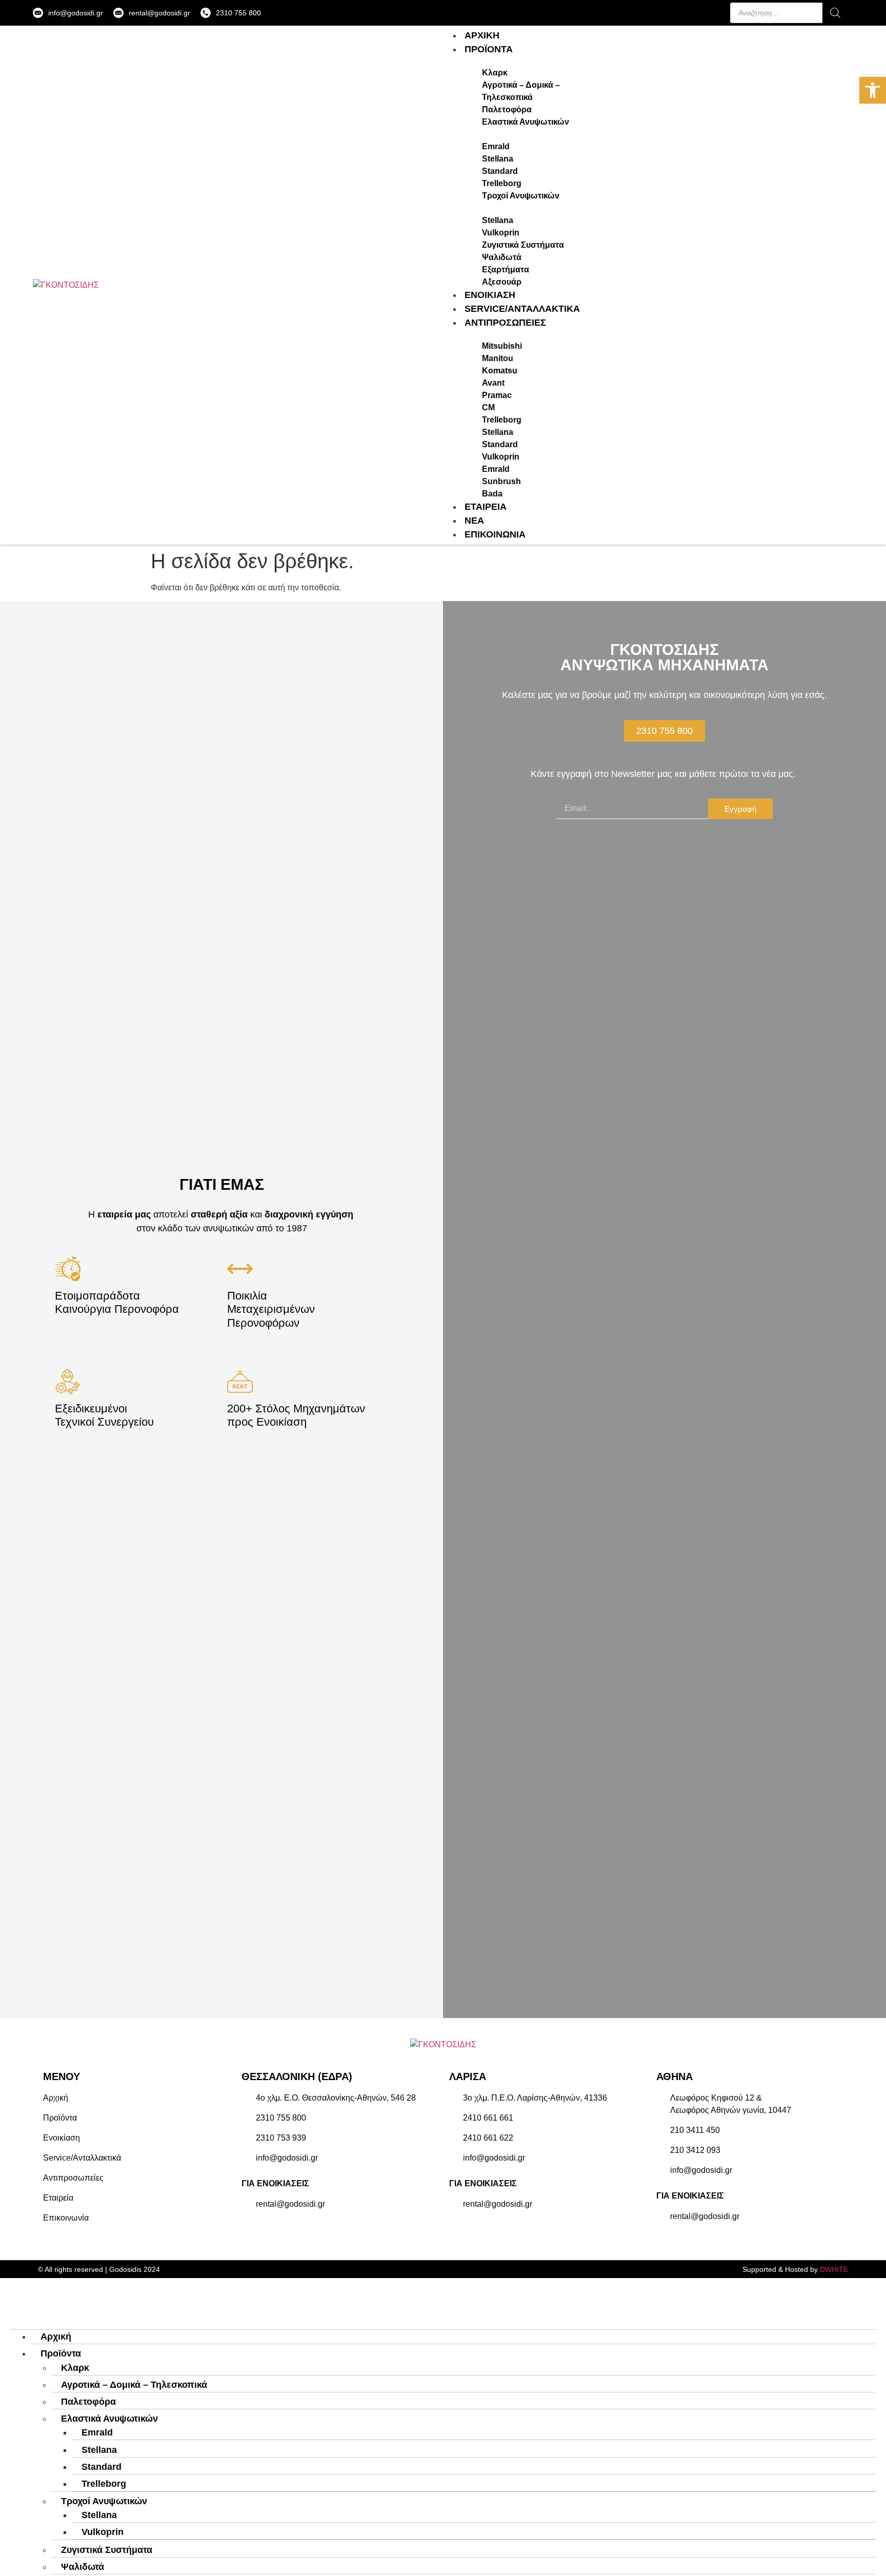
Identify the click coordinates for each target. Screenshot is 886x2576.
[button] (873, 90)
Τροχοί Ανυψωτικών (104, 2501)
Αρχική (56, 2337)
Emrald (97, 2432)
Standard (102, 2467)
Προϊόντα (61, 2353)
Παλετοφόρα (88, 2402)
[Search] (835, 13)
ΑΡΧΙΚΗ (482, 35)
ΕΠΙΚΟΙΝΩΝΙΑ (495, 534)
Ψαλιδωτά (83, 2567)
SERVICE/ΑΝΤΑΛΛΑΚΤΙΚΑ (522, 309)
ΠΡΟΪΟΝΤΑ (489, 49)
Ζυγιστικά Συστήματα (107, 2550)
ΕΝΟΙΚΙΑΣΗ (490, 295)
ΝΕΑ (474, 521)
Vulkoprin (103, 2532)
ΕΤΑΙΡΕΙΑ (486, 507)
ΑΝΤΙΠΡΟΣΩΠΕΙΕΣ (505, 323)
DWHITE (834, 2269)
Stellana (99, 2450)
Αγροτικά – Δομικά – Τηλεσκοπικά (134, 2385)
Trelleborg (104, 2484)
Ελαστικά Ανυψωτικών (109, 2419)
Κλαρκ (75, 2368)
